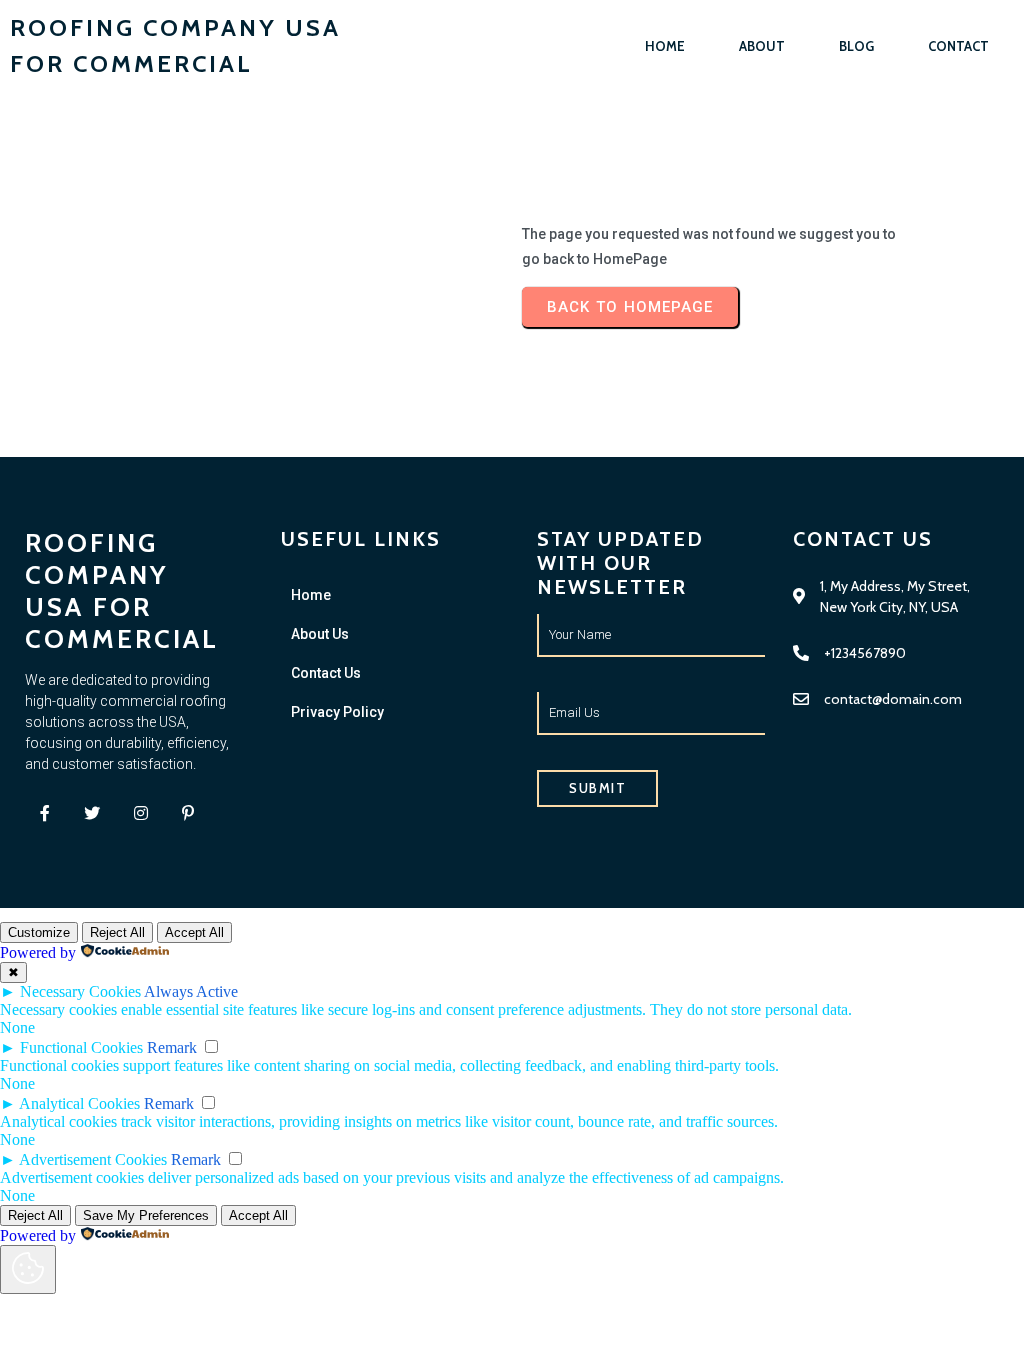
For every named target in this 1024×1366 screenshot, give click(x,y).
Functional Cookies (81, 1047)
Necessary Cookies (80, 991)
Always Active (191, 991)
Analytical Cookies (79, 1103)
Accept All (194, 932)
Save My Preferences (146, 1215)
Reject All (117, 932)
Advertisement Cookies (93, 1159)
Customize (39, 932)
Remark (172, 1047)
